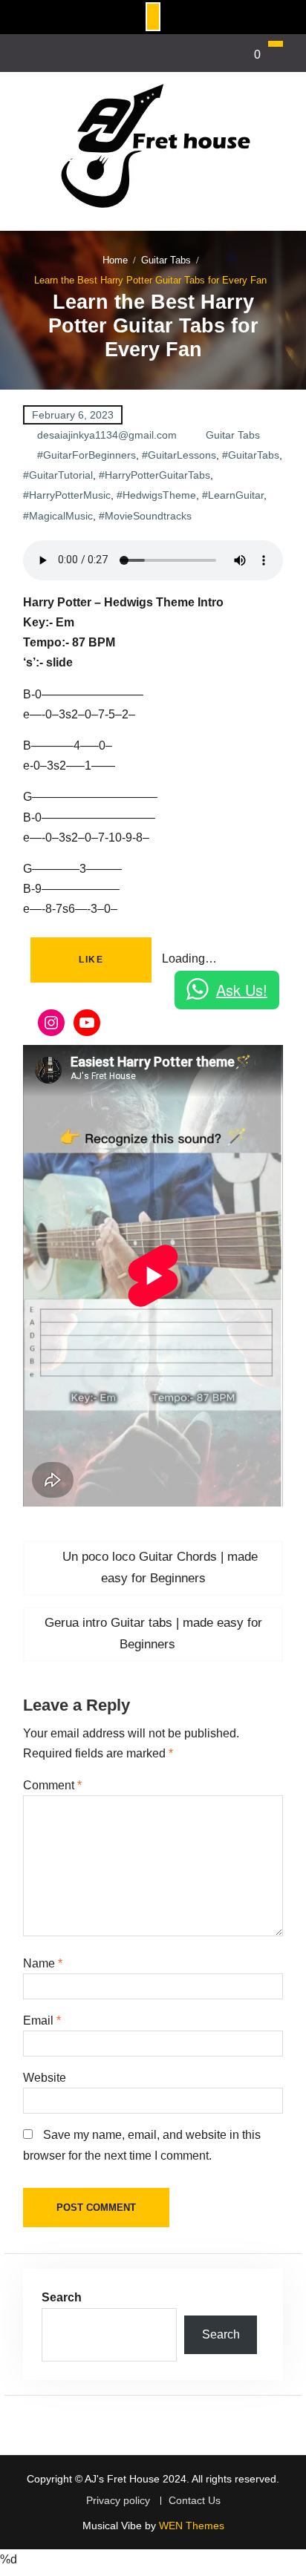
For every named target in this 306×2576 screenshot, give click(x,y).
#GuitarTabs (251, 455)
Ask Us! (242, 990)
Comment (52, 1785)
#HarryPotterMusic (67, 495)
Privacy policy (118, 2501)
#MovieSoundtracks (145, 516)
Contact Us (195, 2501)
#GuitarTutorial (58, 475)
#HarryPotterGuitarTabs (154, 475)
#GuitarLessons (179, 455)
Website (45, 2078)
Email (42, 2021)
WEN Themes (192, 2526)
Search (62, 2297)
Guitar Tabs (233, 435)
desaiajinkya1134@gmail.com (107, 435)
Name (43, 1963)
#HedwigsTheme (156, 495)
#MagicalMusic (58, 516)
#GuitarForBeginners (87, 455)
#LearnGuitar (233, 495)
